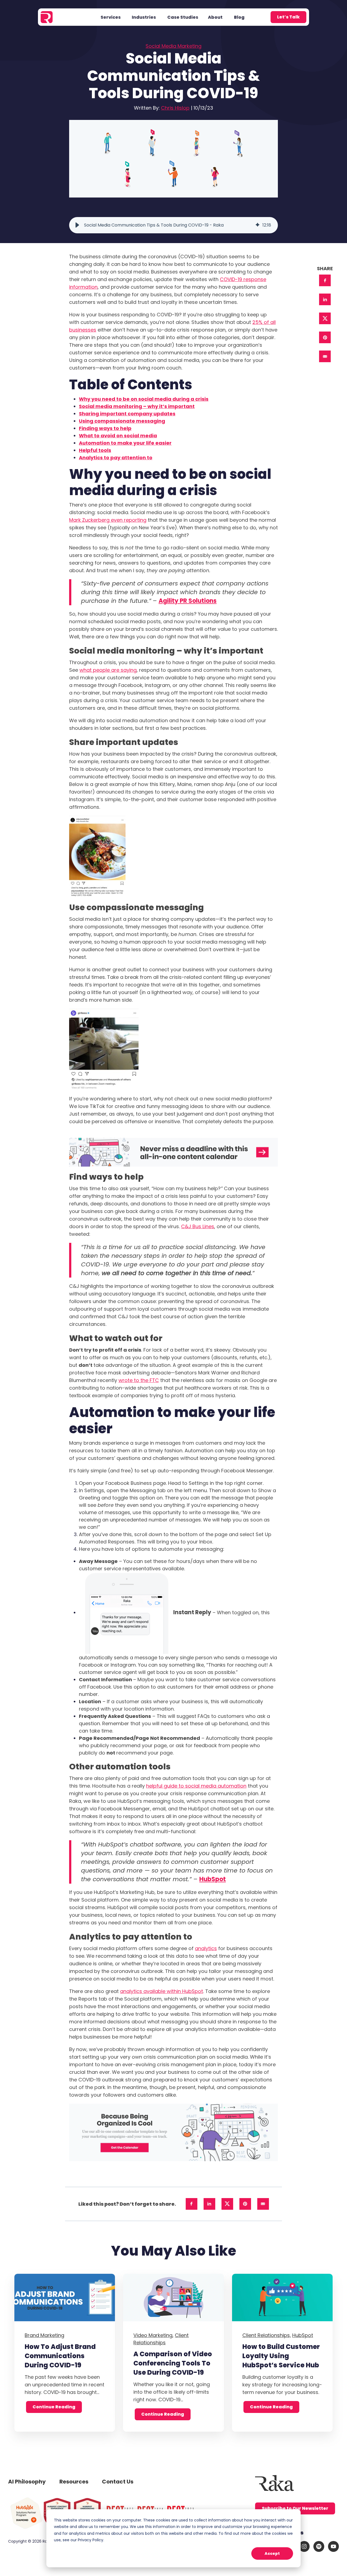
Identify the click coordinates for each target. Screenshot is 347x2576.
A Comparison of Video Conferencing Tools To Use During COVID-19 (173, 2363)
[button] (77, 225)
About (215, 17)
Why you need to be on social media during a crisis (144, 399)
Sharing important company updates (127, 414)
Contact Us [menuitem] (118, 2482)
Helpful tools (95, 450)
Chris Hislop (175, 108)
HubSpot (213, 1879)
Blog (239, 17)
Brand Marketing (44, 2335)
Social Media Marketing (173, 46)
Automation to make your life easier (125, 443)
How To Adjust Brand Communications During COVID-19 (60, 2356)
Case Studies (183, 17)
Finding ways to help (105, 428)
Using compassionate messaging (122, 421)
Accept (272, 2553)
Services (111, 17)
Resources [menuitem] (74, 2482)
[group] (173, 225)
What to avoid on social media (118, 436)
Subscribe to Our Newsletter (295, 2508)
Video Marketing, (153, 2335)
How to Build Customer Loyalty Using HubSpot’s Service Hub (281, 2356)
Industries (144, 17)
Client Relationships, (267, 2335)
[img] (258, 225)
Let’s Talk (288, 17)
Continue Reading (54, 2407)
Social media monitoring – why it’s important (137, 406)
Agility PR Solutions (188, 601)
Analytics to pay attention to (116, 458)
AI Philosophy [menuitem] (27, 2482)
